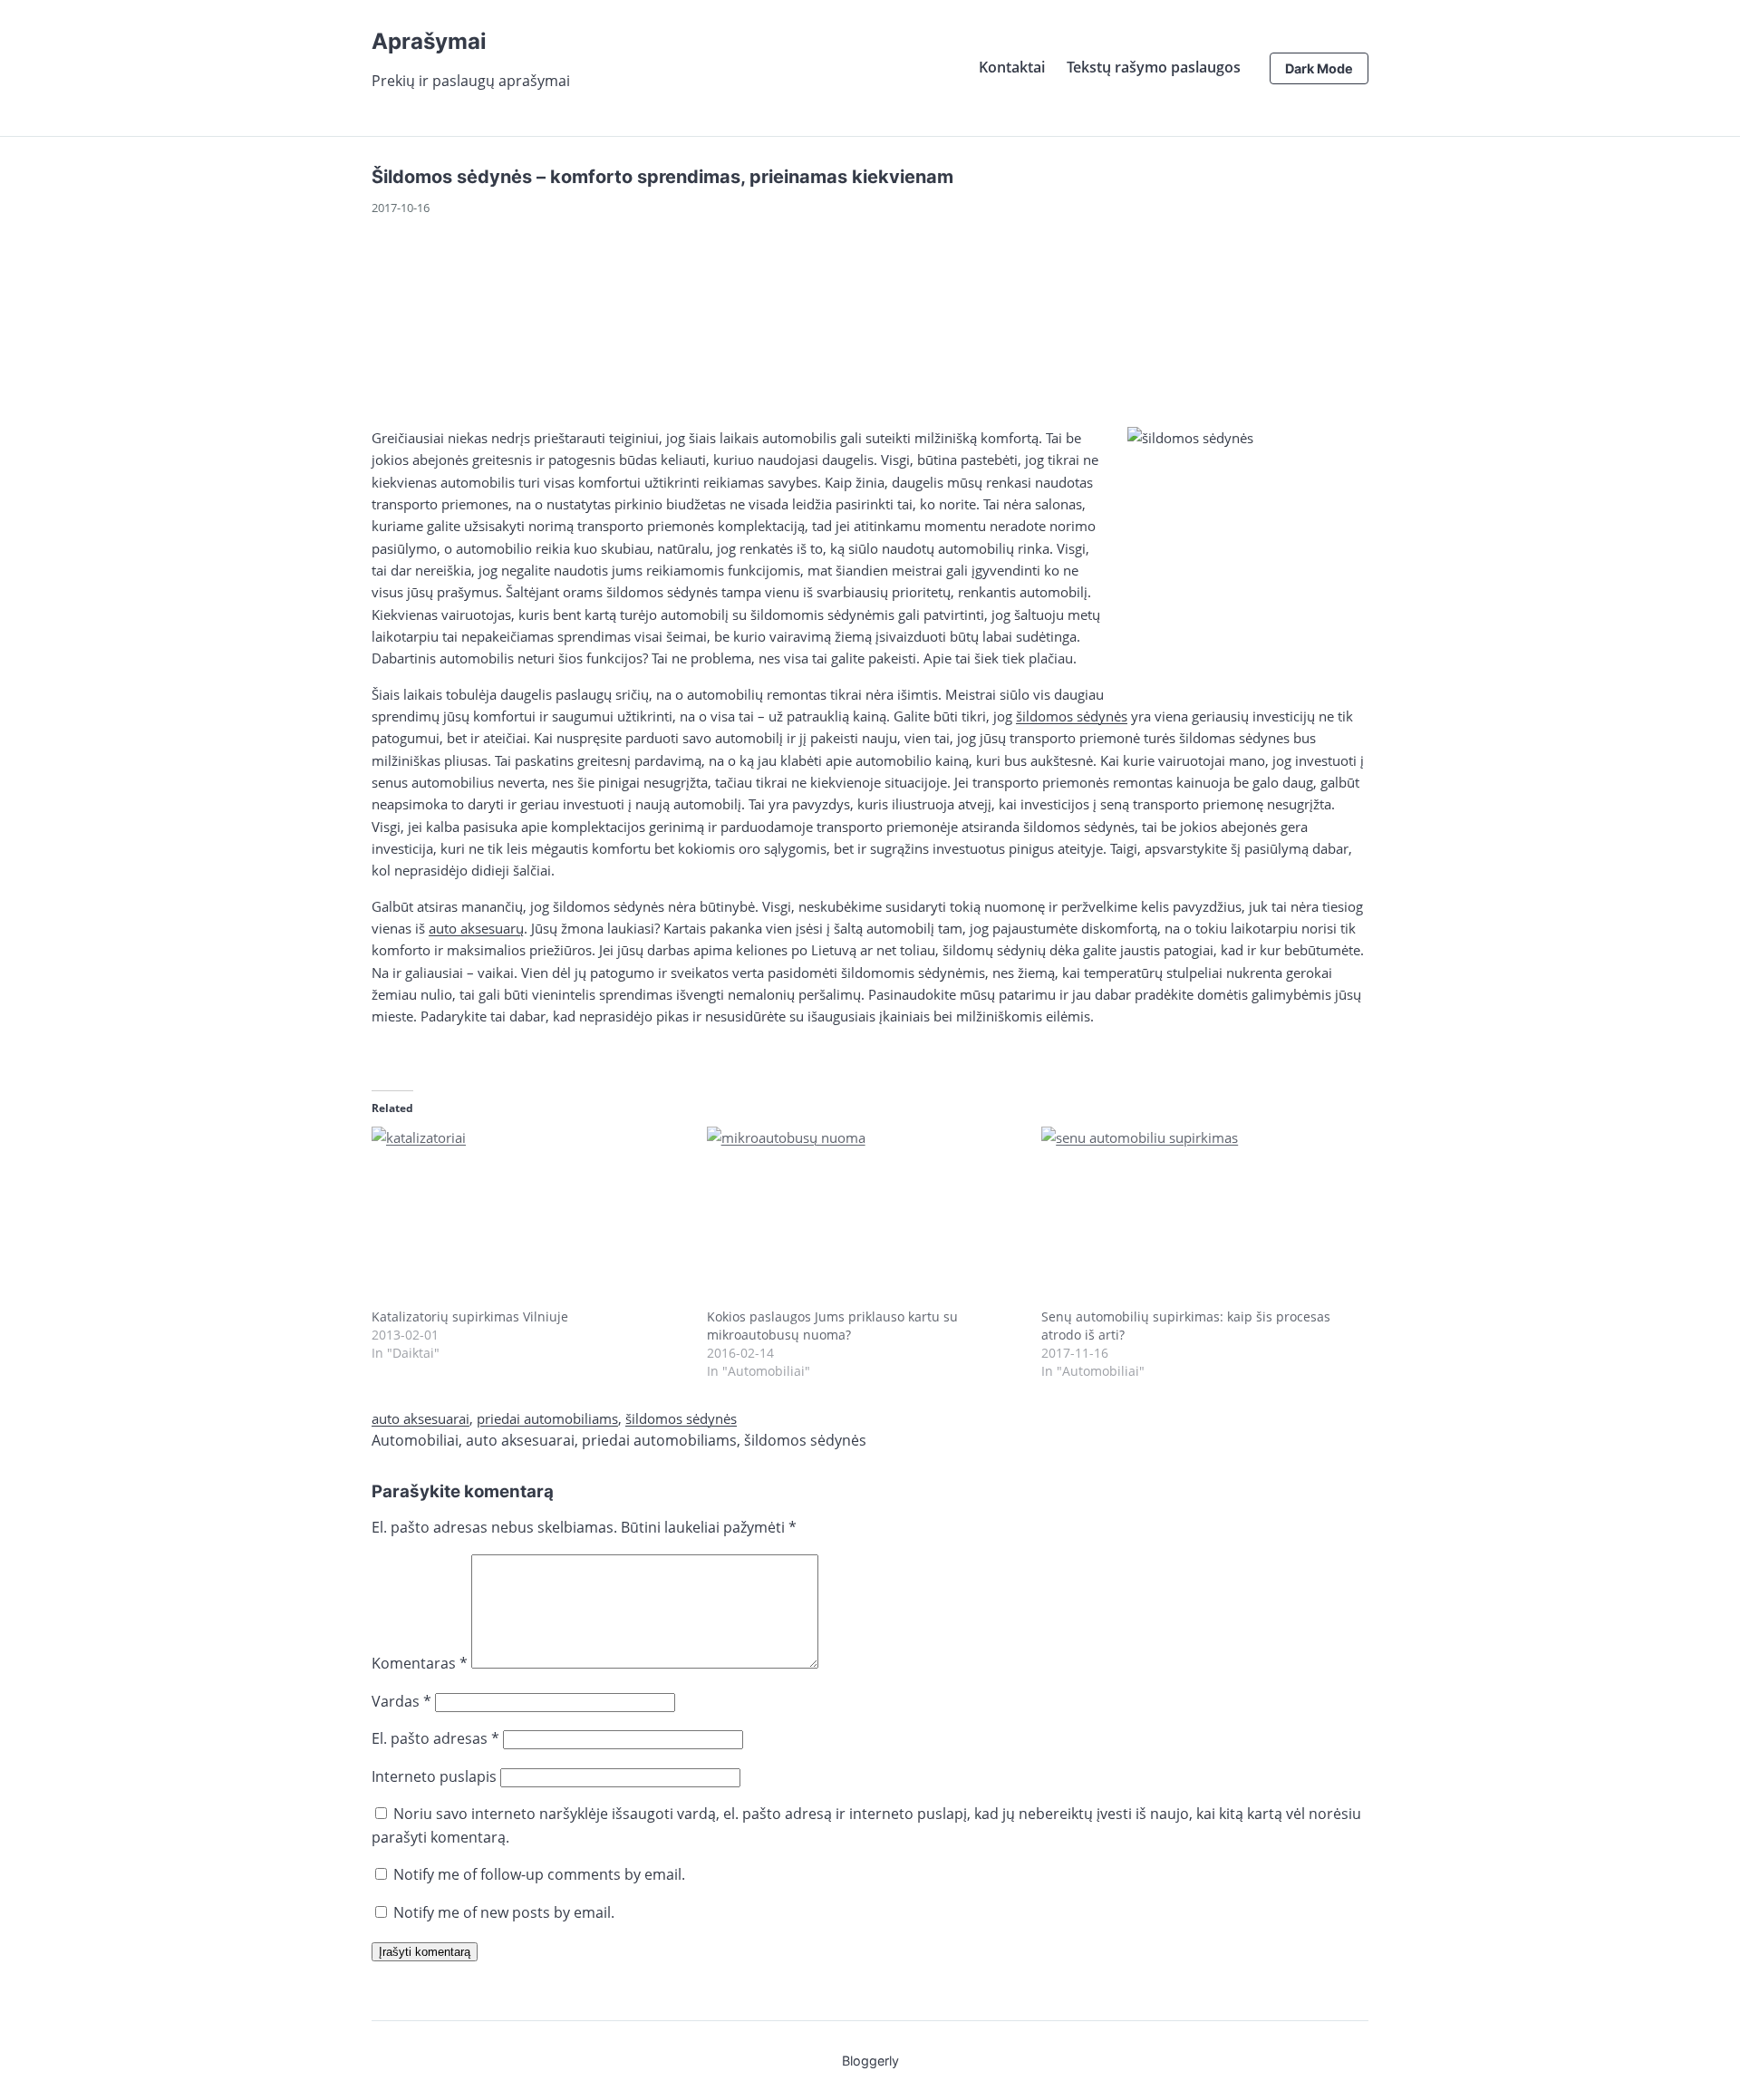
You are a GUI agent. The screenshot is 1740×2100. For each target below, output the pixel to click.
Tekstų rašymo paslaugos (1154, 67)
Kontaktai (1012, 67)
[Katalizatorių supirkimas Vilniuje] (530, 1217)
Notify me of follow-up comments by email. (539, 1874)
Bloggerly (870, 2061)
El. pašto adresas (435, 1738)
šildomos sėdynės (1072, 716)
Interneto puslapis (434, 1776)
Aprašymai (429, 41)
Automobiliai (415, 1440)
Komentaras (420, 1663)
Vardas (401, 1701)
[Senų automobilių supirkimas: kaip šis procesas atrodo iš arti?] (1200, 1217)
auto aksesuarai (420, 1418)
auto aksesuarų (476, 928)
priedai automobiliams (547, 1418)
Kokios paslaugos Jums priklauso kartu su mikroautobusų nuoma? (832, 1326)
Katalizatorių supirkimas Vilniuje (470, 1316)
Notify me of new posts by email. (504, 1912)
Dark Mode (1319, 68)
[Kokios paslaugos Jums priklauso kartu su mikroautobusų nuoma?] (865, 1217)
